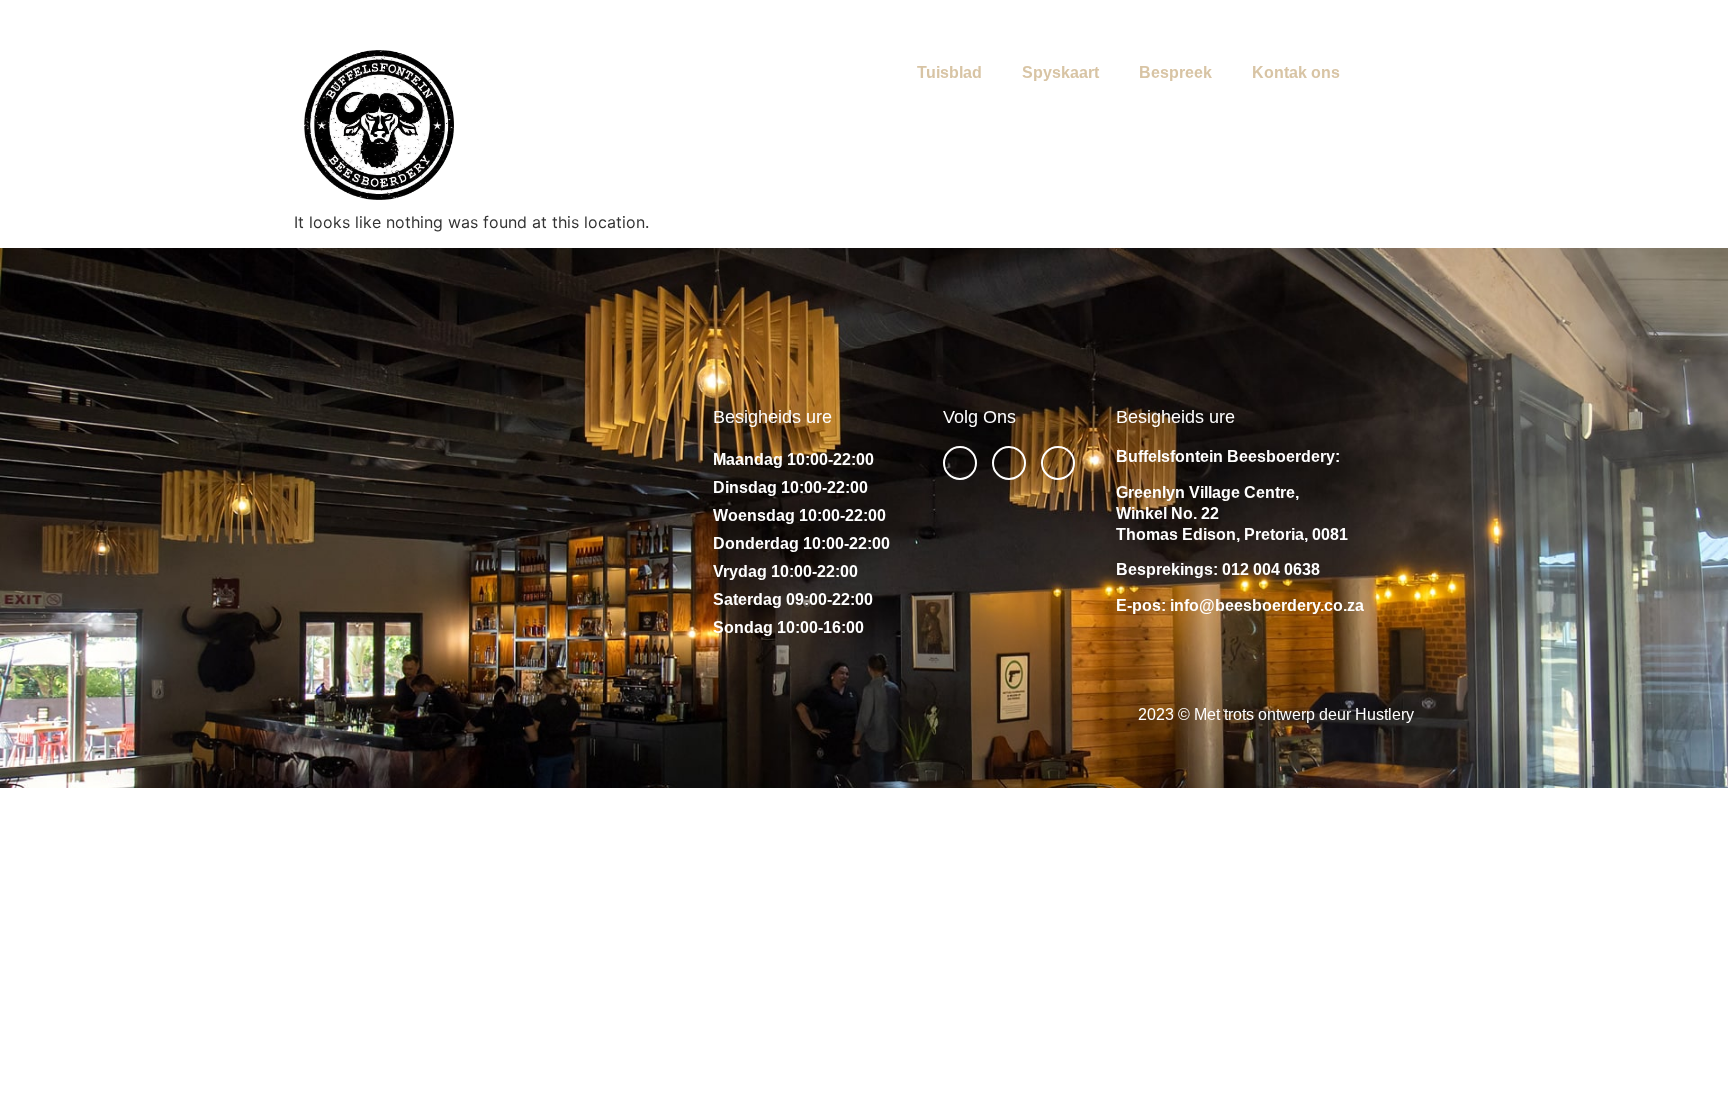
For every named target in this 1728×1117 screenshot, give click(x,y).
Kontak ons (1296, 72)
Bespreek (1175, 72)
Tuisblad (949, 72)
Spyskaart (1060, 72)
